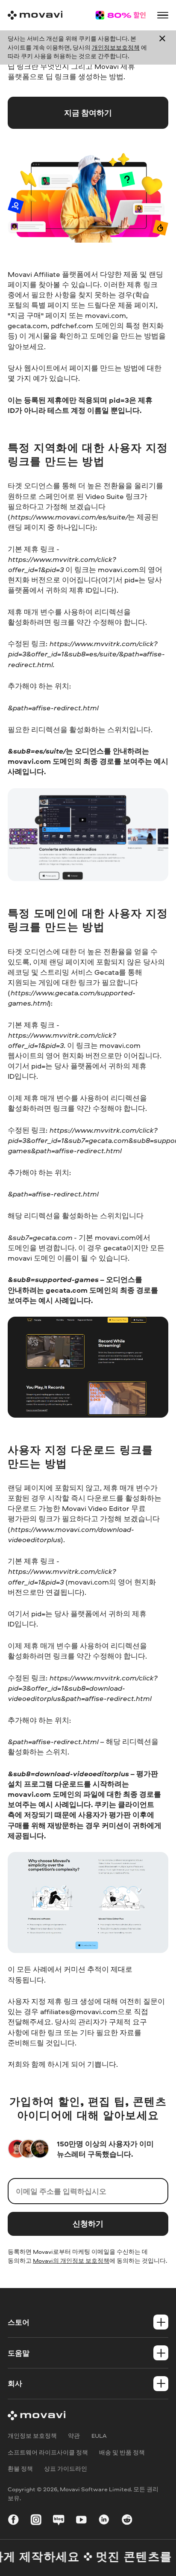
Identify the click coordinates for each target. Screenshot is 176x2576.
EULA (99, 2435)
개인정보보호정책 (116, 47)
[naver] (59, 2521)
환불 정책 (20, 2468)
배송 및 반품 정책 (122, 2452)
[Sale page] (120, 15)
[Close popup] (162, 48)
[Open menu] (163, 15)
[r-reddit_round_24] (127, 2521)
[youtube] (81, 2521)
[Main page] (35, 15)
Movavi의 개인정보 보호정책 (71, 2260)
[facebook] (13, 2521)
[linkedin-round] (104, 2521)
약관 (74, 2435)
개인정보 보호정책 (32, 2435)
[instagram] (36, 2521)
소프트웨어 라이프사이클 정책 (48, 2452)
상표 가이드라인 (66, 2468)
